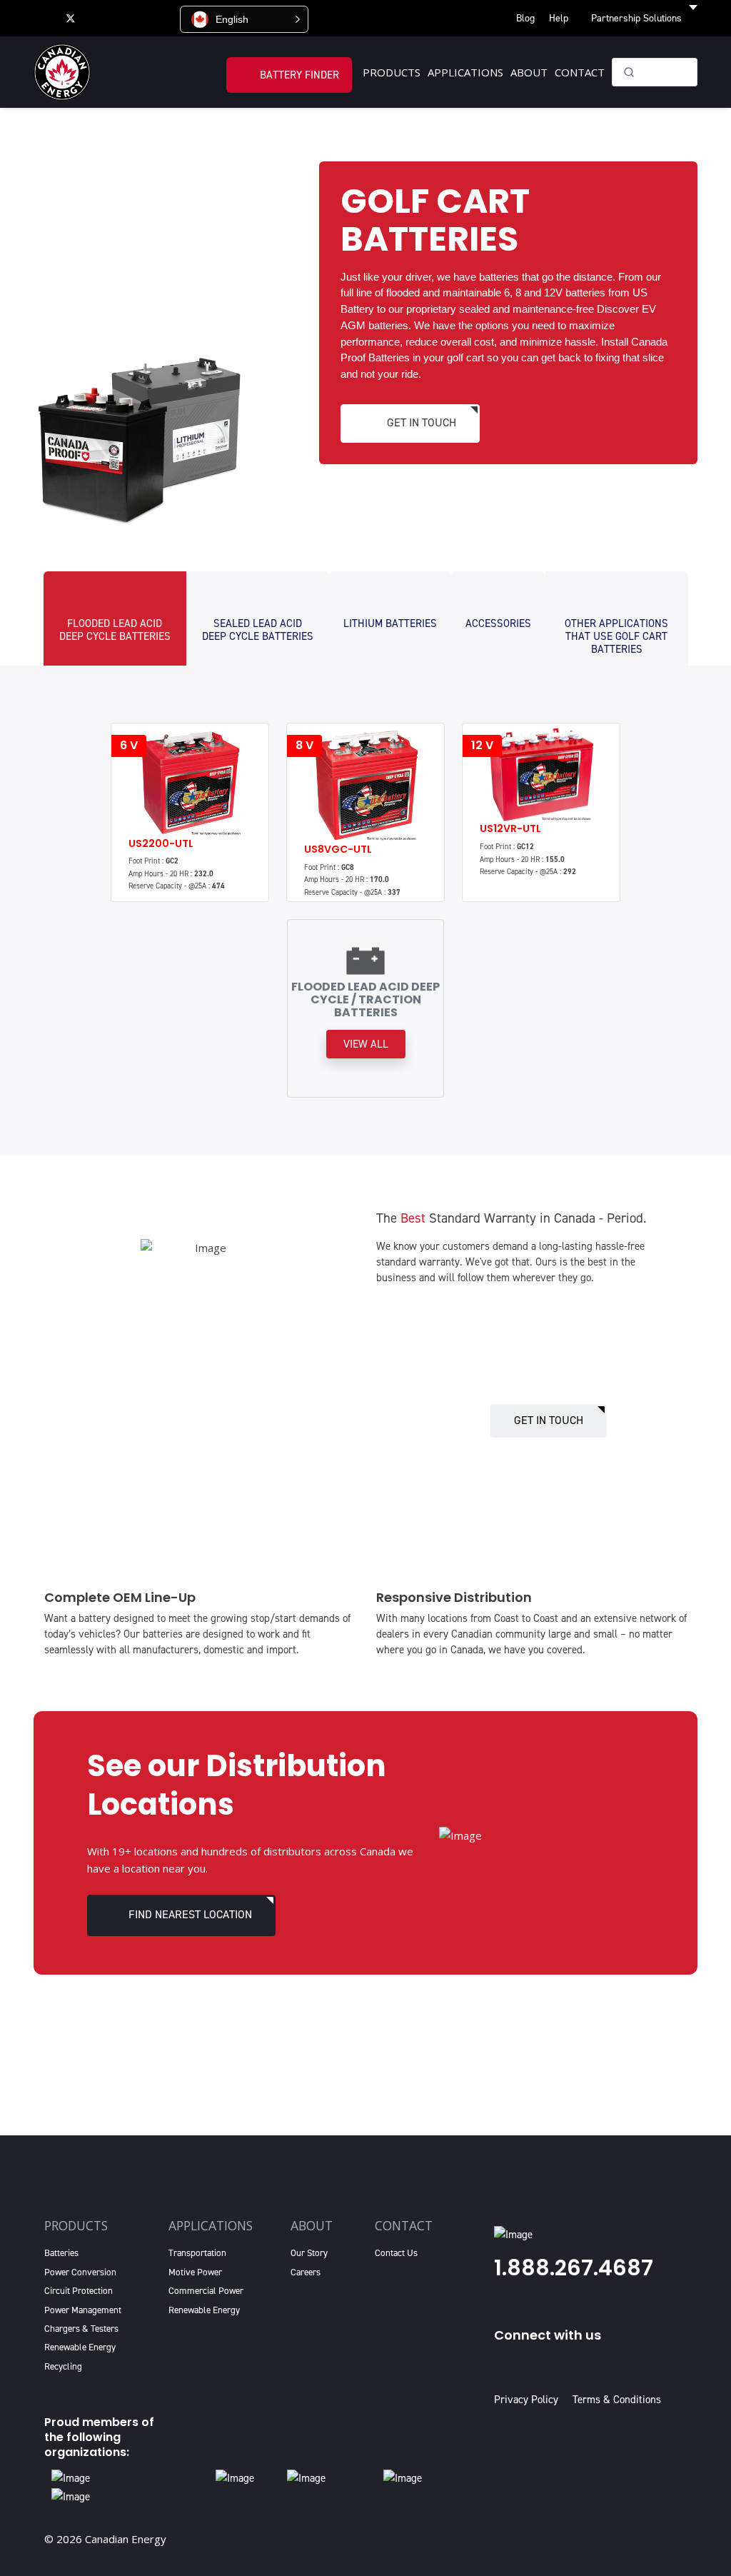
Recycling (63, 2366)
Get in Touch (549, 1420)
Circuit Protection (79, 2291)
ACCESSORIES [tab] (498, 623)
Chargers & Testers (81, 2329)
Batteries (61, 2253)
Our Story (309, 2253)
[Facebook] (42, 18)
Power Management (83, 2310)
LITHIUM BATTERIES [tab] (390, 623)
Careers (306, 2272)
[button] (244, 19)
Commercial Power (206, 2291)
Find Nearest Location (190, 1914)
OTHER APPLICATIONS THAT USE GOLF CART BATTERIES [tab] (616, 636)
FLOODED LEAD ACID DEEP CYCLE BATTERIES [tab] (115, 630)
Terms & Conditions (617, 2400)
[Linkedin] (130, 18)
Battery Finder (299, 75)
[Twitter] (71, 18)
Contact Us (396, 2253)
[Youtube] (100, 18)
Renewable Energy (80, 2347)
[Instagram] (161, 18)
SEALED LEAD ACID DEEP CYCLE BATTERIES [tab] (258, 630)
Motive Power (195, 2272)
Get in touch (422, 422)
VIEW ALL (366, 1044)
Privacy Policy (529, 2400)
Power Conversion (80, 2272)
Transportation (197, 2253)
